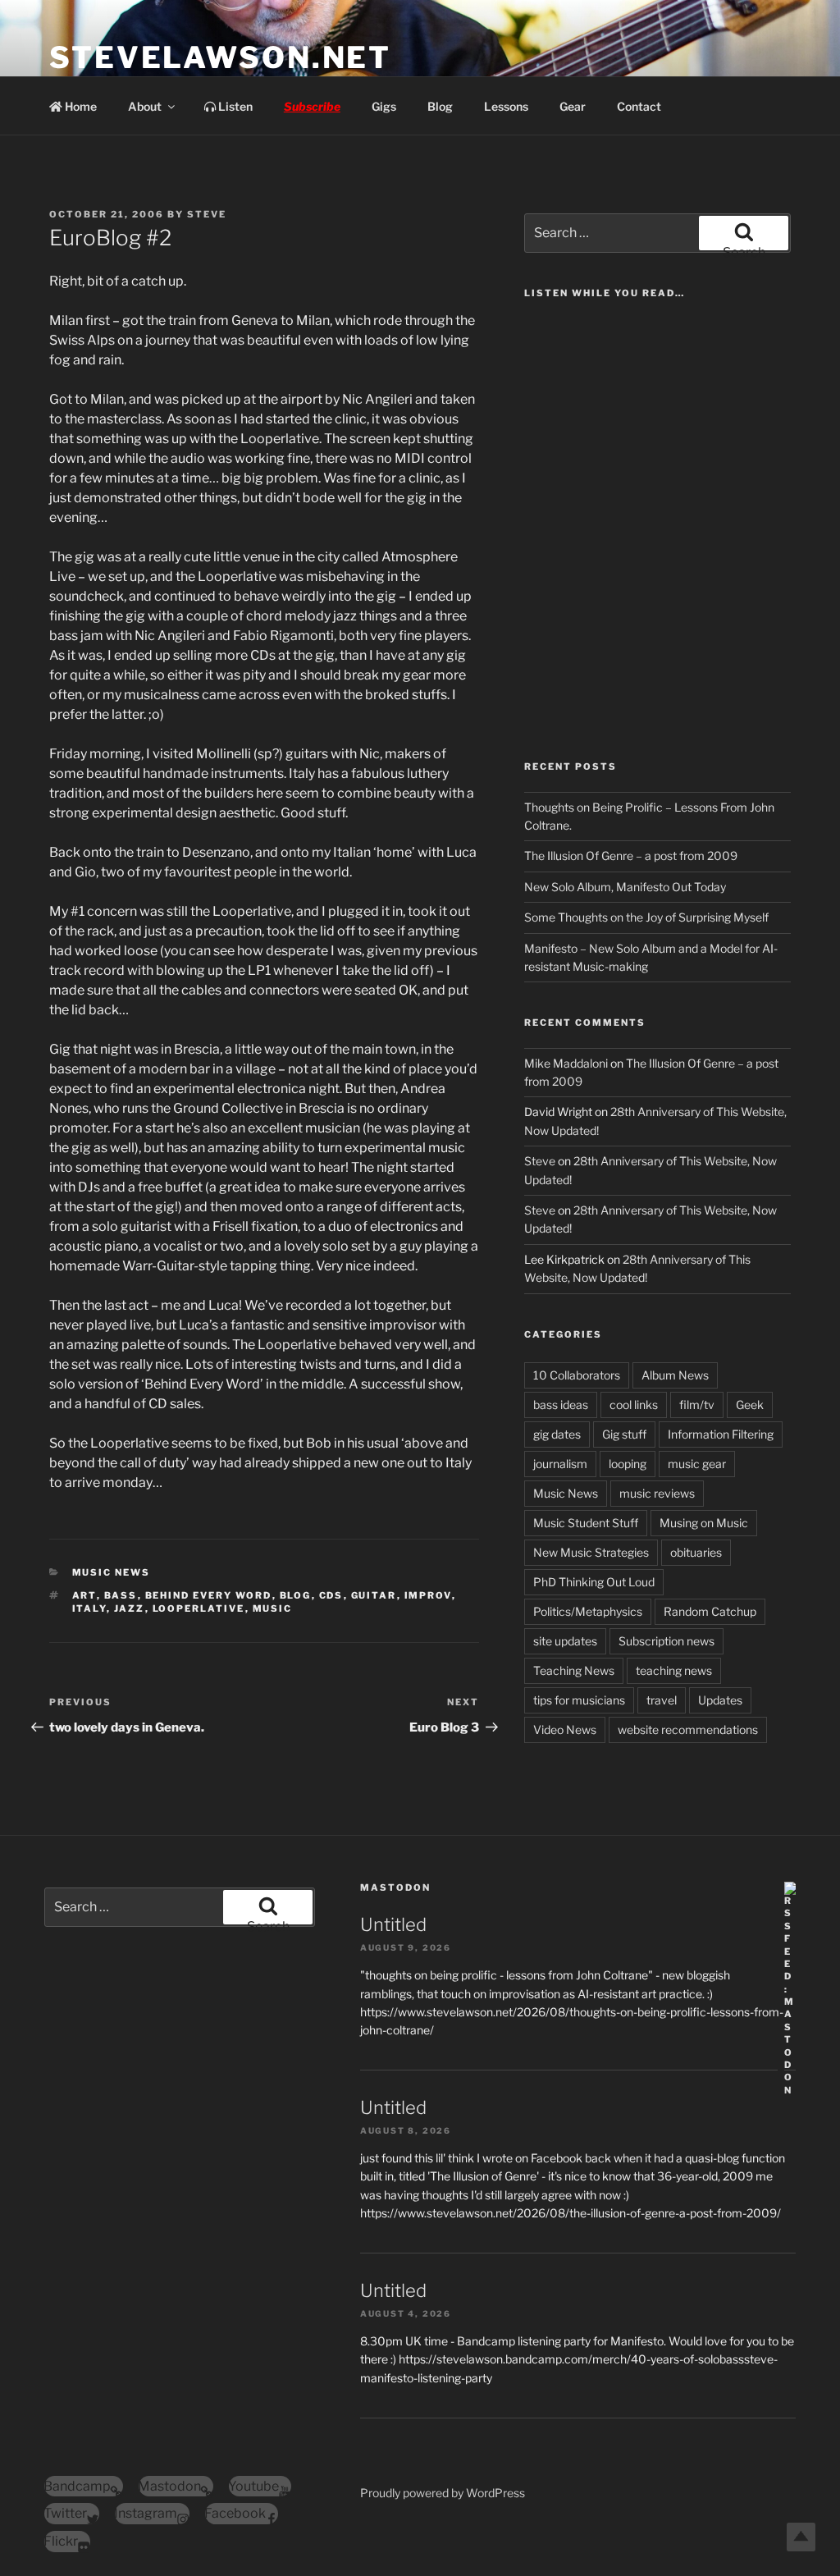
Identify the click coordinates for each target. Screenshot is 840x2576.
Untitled (393, 1924)
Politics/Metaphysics (588, 1611)
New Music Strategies (591, 1552)
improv (428, 1595)
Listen (234, 106)
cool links (634, 1405)
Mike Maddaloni (566, 1063)
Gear (573, 106)
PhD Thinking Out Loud (594, 1582)
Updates (720, 1700)
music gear (697, 1464)
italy (89, 1608)
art (84, 1595)
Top (801, 2537)
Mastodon (395, 1887)
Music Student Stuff (586, 1523)
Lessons (506, 106)
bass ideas (561, 1405)
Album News (675, 1375)
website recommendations (688, 1730)
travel (662, 1700)
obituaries (696, 1552)
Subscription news (667, 1641)
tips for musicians (579, 1700)
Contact (639, 106)
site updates (565, 1641)
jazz (130, 1608)
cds (331, 1595)
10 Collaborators (577, 1375)
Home (80, 106)
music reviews (657, 1493)
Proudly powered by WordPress (443, 2493)
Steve (207, 214)
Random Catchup (710, 1611)
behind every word (209, 1595)
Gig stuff (624, 1434)
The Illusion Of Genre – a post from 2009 (631, 856)
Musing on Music (704, 1523)
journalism (560, 1464)
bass (121, 1595)
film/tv (697, 1405)
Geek (750, 1405)
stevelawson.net (220, 57)
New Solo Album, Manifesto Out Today (625, 887)
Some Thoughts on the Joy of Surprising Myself (646, 917)
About (145, 106)
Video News (565, 1730)
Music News (112, 1572)
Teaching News (574, 1670)
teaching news (674, 1670)
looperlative (199, 1608)
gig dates (557, 1434)
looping (628, 1464)
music (273, 1608)
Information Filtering (721, 1434)
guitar (374, 1595)
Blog (440, 106)
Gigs (384, 106)
